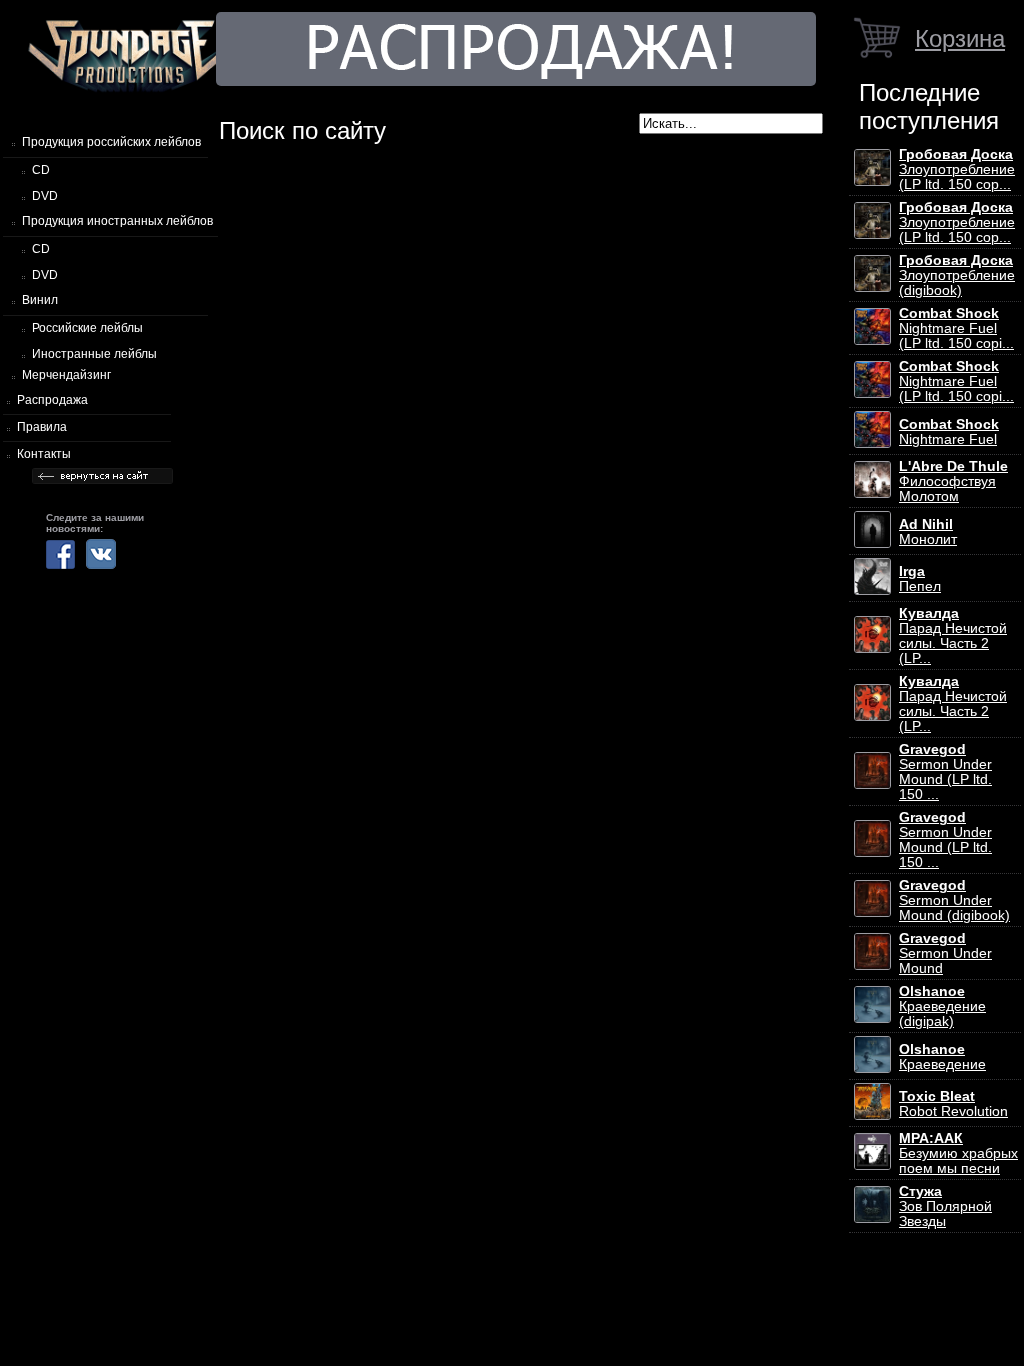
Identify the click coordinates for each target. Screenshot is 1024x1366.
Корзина (960, 38)
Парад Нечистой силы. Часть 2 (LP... (953, 636)
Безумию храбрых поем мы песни (958, 1153)
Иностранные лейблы (94, 354)
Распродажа (52, 400)
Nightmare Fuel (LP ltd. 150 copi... (956, 328)
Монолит (928, 532)
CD (41, 170)
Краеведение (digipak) (942, 1006)
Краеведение (942, 1057)
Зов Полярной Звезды (945, 1206)
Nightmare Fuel (949, 432)
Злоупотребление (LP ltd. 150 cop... (957, 169)
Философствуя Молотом (953, 481)
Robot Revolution (953, 1104)
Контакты (44, 454)
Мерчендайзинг (66, 375)
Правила (42, 427)
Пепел (920, 579)
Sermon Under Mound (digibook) (954, 900)
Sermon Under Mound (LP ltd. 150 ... (945, 772)
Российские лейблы (87, 328)
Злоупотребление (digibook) (957, 275)
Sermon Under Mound (945, 953)
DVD (45, 196)
